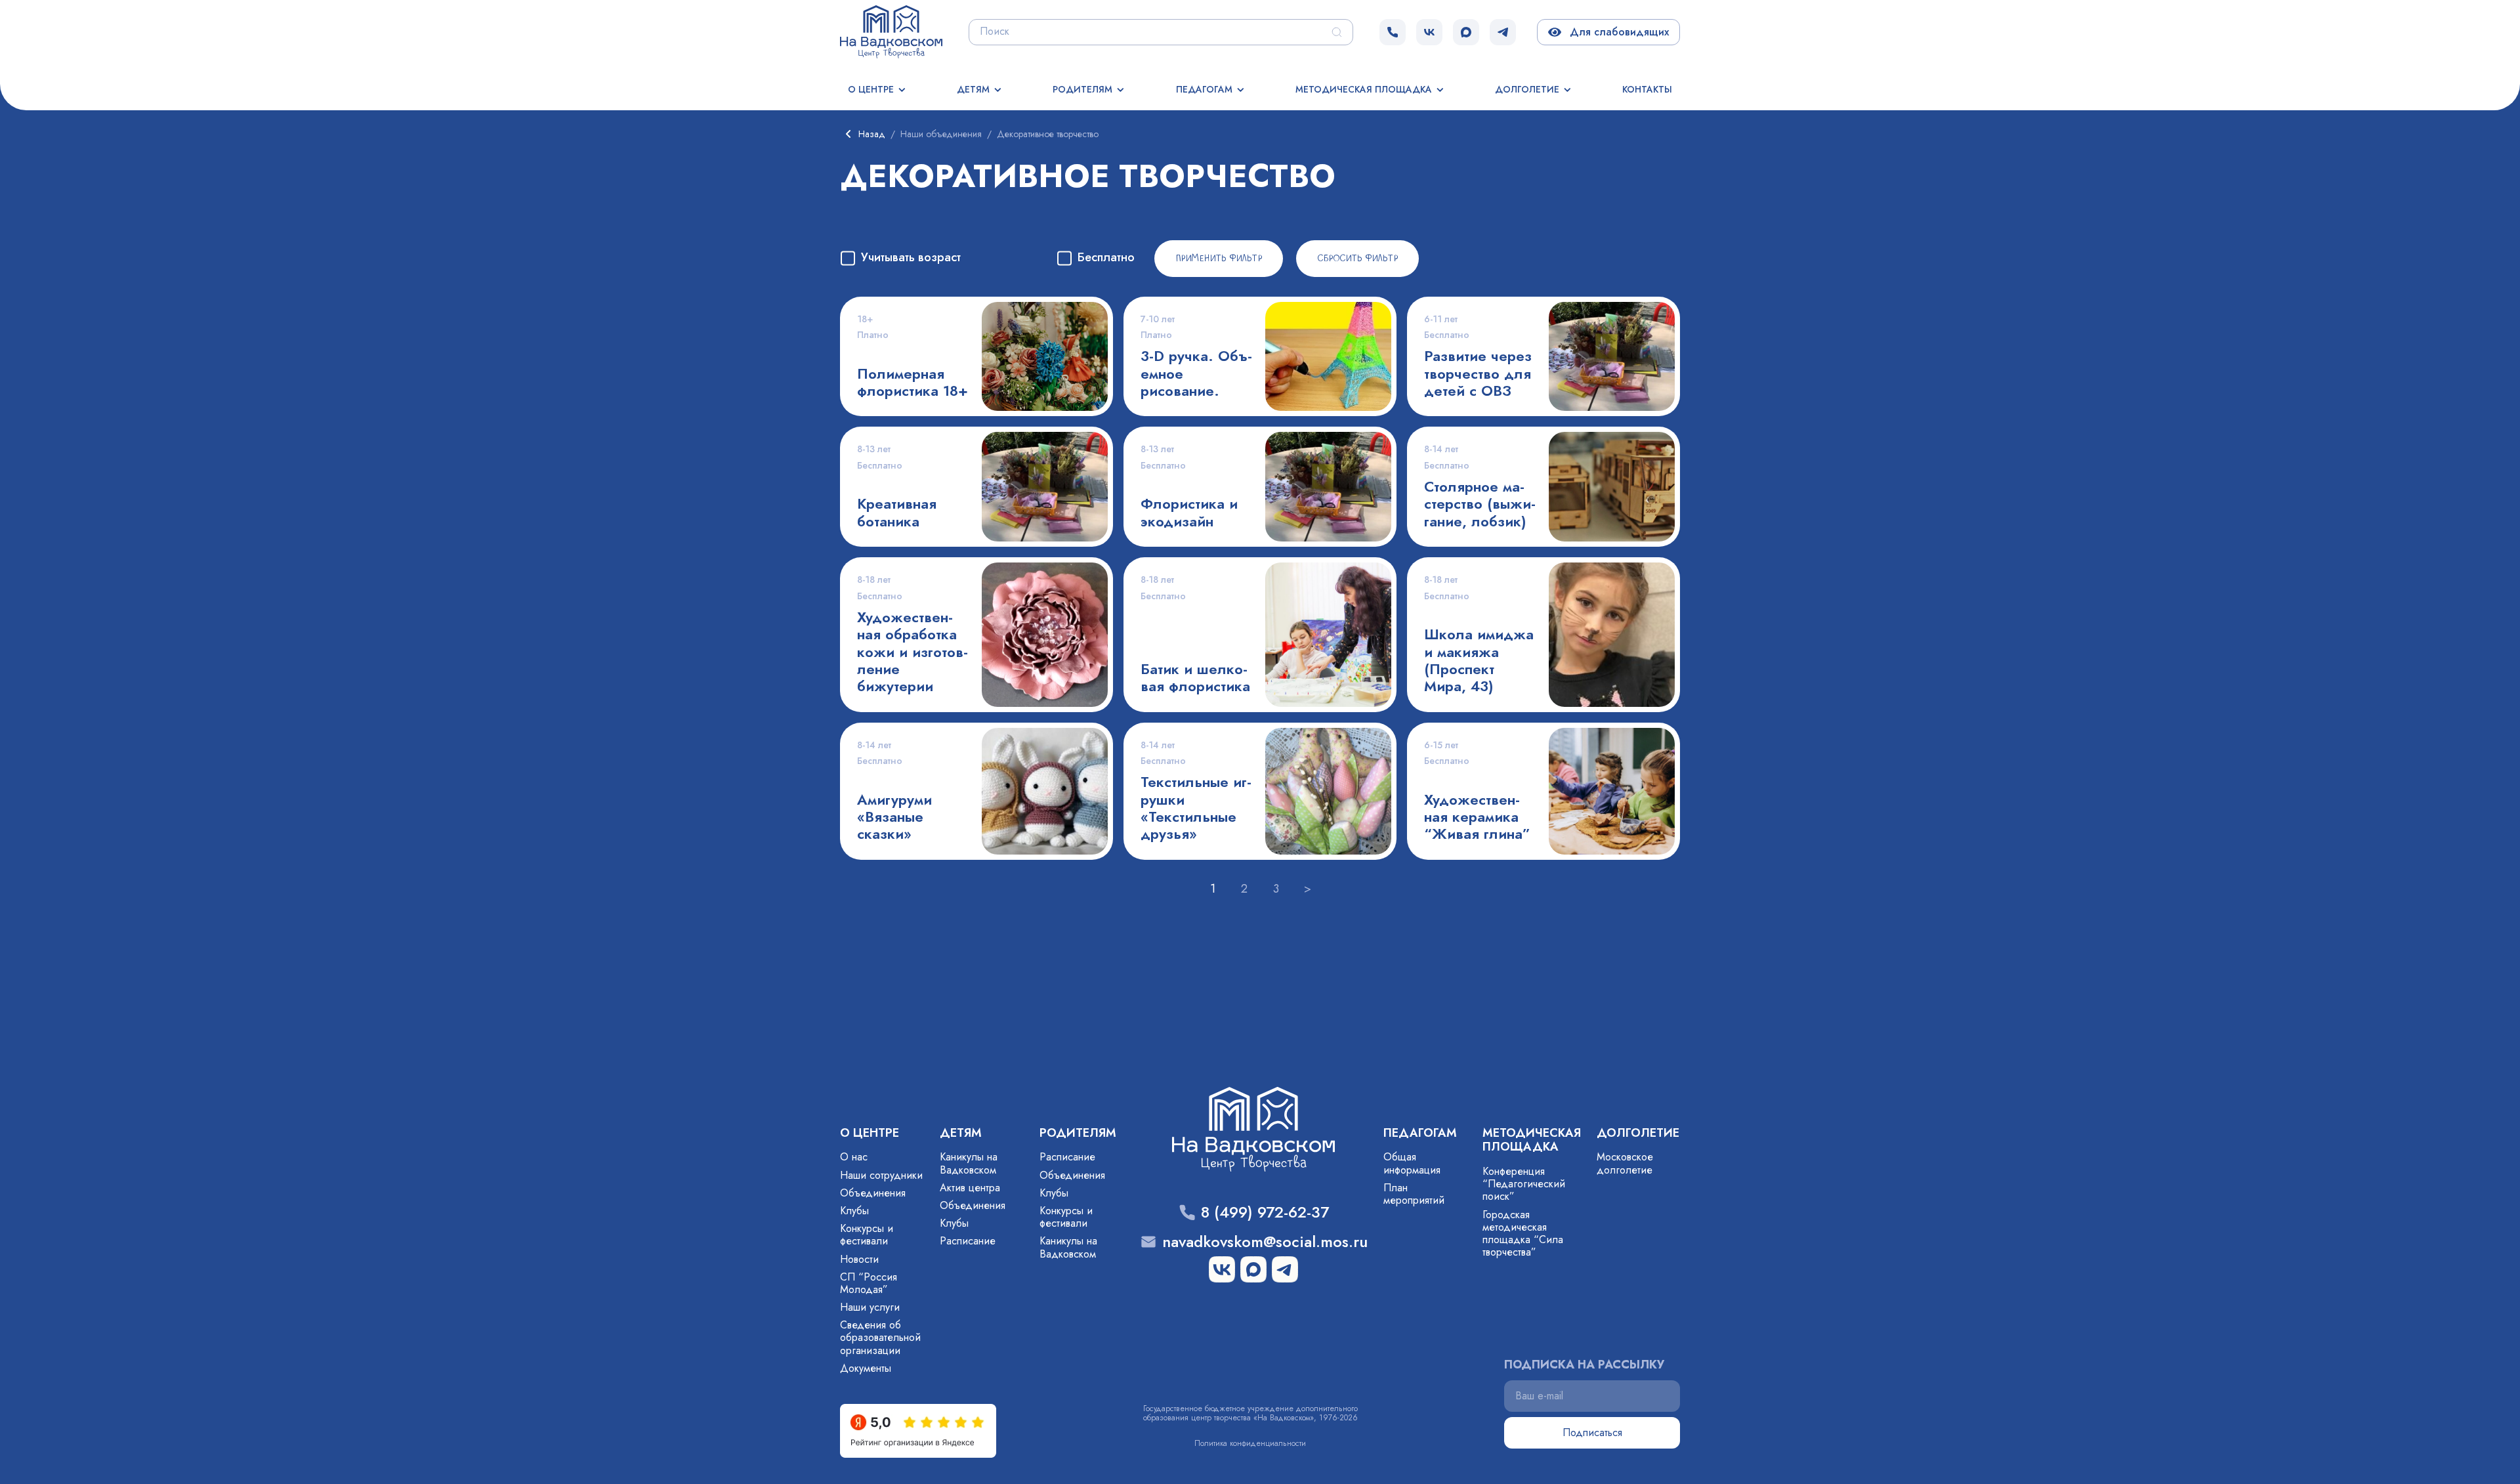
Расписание (968, 1241)
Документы (866, 1368)
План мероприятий (1414, 1194)
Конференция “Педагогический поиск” (1524, 1184)
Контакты (1647, 89)
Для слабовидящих (1617, 32)
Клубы (854, 1211)
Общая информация (1412, 1163)
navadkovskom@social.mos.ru (1265, 1242)
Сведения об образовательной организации (880, 1337)
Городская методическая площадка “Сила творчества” (1523, 1234)
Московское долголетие (1625, 1163)
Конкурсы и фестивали (867, 1235)
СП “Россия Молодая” (869, 1283)
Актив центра (970, 1188)
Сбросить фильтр (1357, 259)
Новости (859, 1259)
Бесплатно (1106, 258)
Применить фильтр (1219, 259)
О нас (854, 1157)
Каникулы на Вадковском (969, 1163)
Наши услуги (870, 1307)
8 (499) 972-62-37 (1265, 1213)
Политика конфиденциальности (1250, 1443)
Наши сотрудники (881, 1175)
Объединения (873, 1193)
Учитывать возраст (911, 258)
